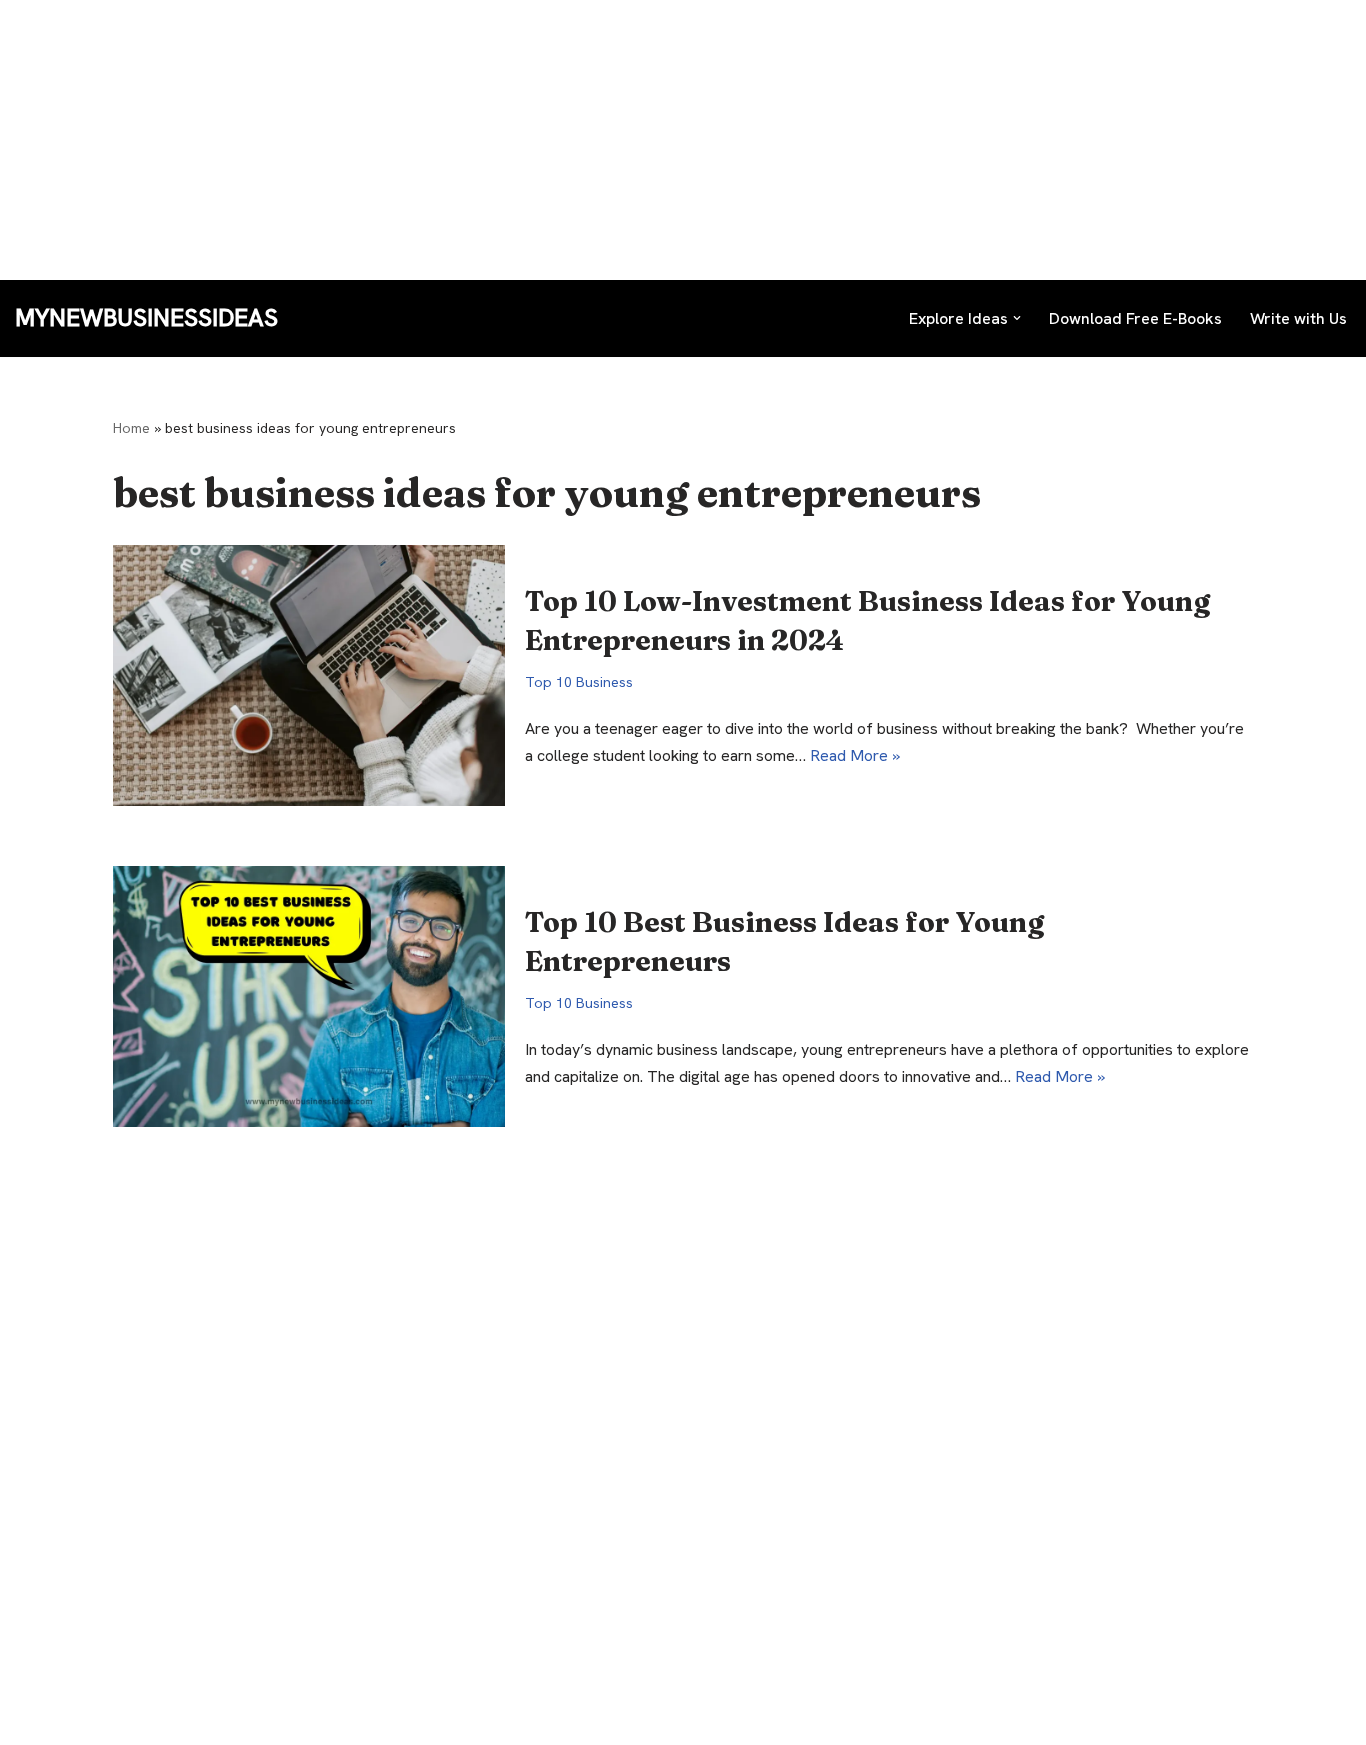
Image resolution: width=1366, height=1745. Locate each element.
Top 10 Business (579, 682)
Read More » (855, 755)
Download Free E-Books (1135, 318)
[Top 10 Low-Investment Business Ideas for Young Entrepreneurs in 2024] (309, 675)
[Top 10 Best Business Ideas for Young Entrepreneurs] (309, 996)
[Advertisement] (600, 140)
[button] (1017, 318)
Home (131, 428)
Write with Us (1298, 318)
